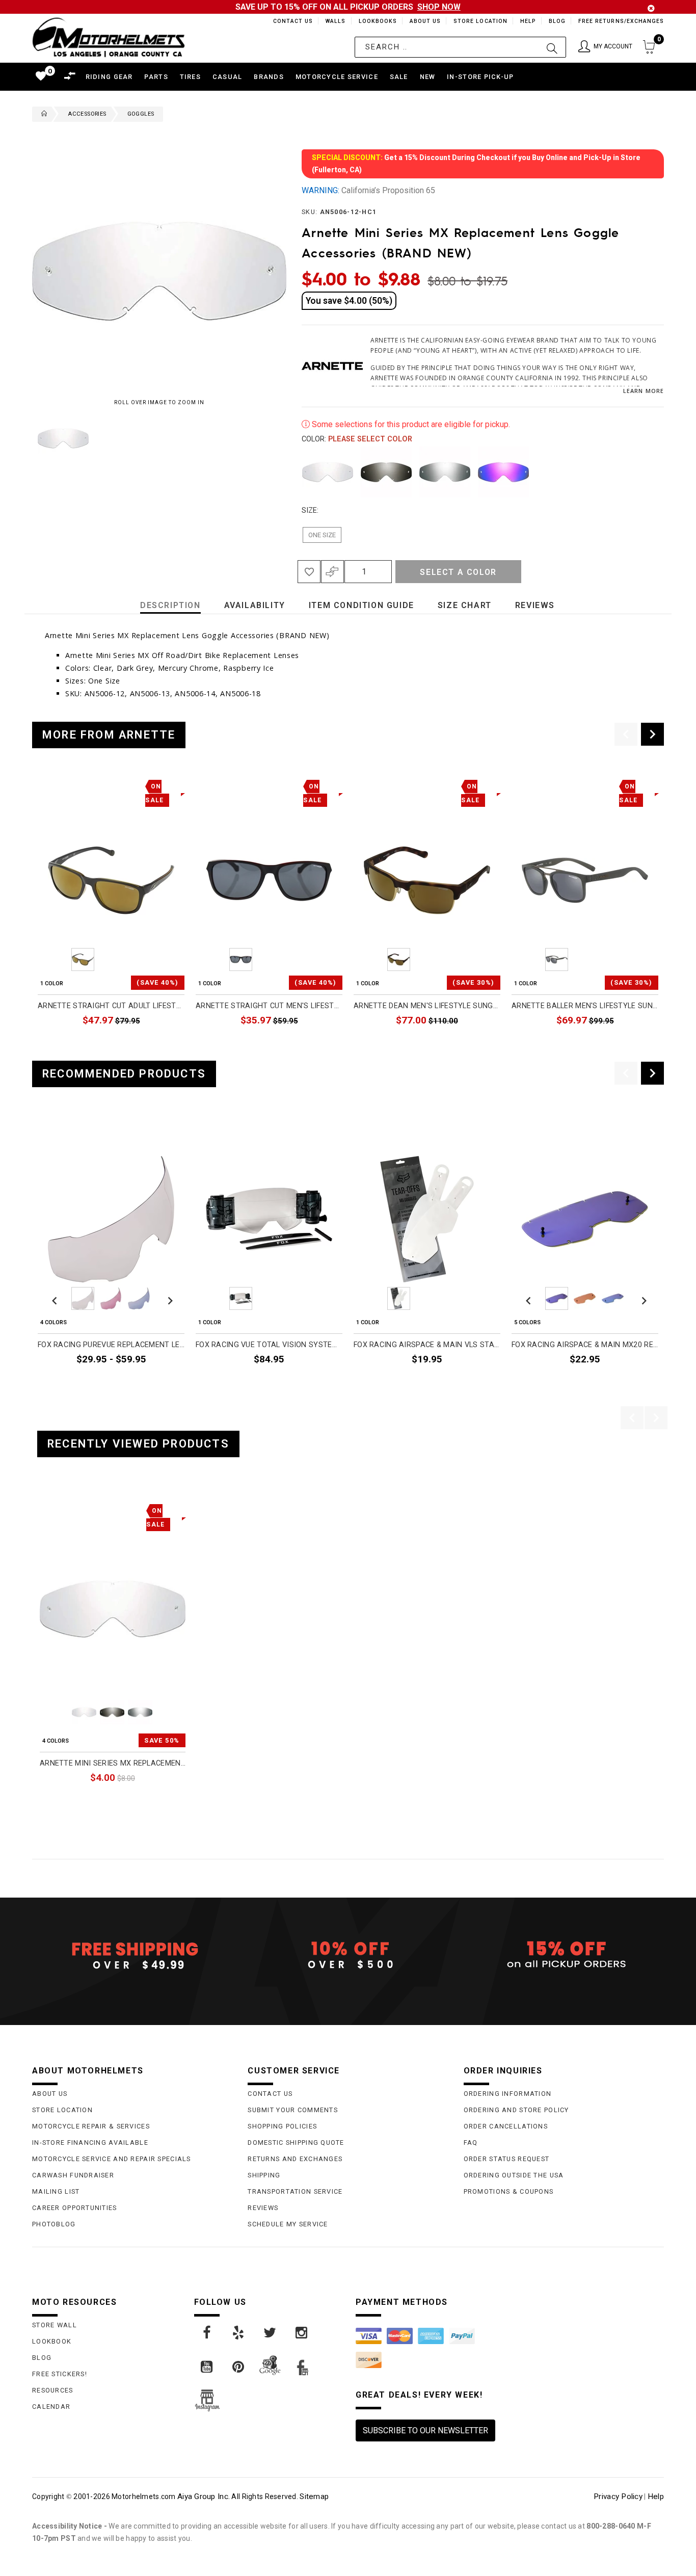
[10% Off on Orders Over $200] (348, 1955)
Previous (30, 438)
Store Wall (55, 2325)
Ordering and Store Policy (516, 2110)
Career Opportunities (75, 2208)
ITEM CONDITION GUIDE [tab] (362, 605)
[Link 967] (239, 2333)
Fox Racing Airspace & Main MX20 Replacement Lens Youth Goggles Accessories (585, 1345)
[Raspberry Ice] (503, 472)
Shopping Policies (282, 2126)
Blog (557, 21)
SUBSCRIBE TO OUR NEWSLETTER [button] (425, 2430)
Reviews (263, 2208)
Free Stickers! (60, 2374)
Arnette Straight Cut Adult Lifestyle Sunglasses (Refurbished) (111, 1006)
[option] (111, 915)
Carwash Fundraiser (73, 2175)
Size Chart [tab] (465, 605)
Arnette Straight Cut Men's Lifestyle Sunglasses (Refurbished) (269, 1006)
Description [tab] (170, 605)
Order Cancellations (506, 2126)
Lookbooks (375, 21)
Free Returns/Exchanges (621, 21)
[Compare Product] (63, 1509)
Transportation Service (295, 2191)
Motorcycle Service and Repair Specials (112, 2159)
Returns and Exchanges (295, 2159)
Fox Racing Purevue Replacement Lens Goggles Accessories (111, 1345)
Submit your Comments (293, 2110)
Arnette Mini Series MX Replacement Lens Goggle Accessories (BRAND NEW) (113, 1763)
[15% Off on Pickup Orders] (564, 1955)
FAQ (471, 2143)
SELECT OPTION (157, 1384)
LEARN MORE (644, 391)
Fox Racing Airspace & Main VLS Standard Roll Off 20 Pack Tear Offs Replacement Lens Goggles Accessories (427, 1345)
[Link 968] (271, 2333)
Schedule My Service (288, 2224)
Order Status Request (507, 2159)
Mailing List (56, 2191)
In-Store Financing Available (90, 2143)
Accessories (87, 114)
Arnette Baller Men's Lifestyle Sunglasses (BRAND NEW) (585, 1006)
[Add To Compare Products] (332, 572)
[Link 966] (207, 2333)
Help (527, 21)
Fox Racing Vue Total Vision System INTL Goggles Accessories (269, 1345)
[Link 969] (302, 2333)
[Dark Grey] (386, 472)
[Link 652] (42, 114)
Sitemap (314, 2496)
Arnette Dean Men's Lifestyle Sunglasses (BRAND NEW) (427, 1006)
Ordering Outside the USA (514, 2175)
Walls (333, 21)
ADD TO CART (160, 1044)
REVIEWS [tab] (535, 605)
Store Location (480, 21)
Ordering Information (508, 2094)
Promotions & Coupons (509, 2191)
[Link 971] (239, 2367)
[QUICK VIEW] (82, 1509)
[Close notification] (651, 8)
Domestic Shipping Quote (296, 2143)
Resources (53, 2390)
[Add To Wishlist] (309, 572)
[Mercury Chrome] (445, 472)
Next (263, 438)
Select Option (143, 1801)
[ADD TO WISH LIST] (46, 1509)
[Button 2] (552, 47)
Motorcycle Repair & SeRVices (91, 2126)
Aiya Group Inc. (204, 2496)
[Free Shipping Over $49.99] (132, 1955)
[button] (605, 47)
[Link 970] (207, 2367)
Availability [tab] (255, 605)
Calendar (51, 2407)
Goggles (141, 114)
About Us (423, 21)
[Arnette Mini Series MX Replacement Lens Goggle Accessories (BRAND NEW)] (113, 1609)
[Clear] (328, 472)
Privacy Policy (618, 2496)
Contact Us (288, 21)
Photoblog (54, 2224)
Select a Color (458, 572)
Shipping (264, 2175)
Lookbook (52, 2341)
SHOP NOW (439, 7)
